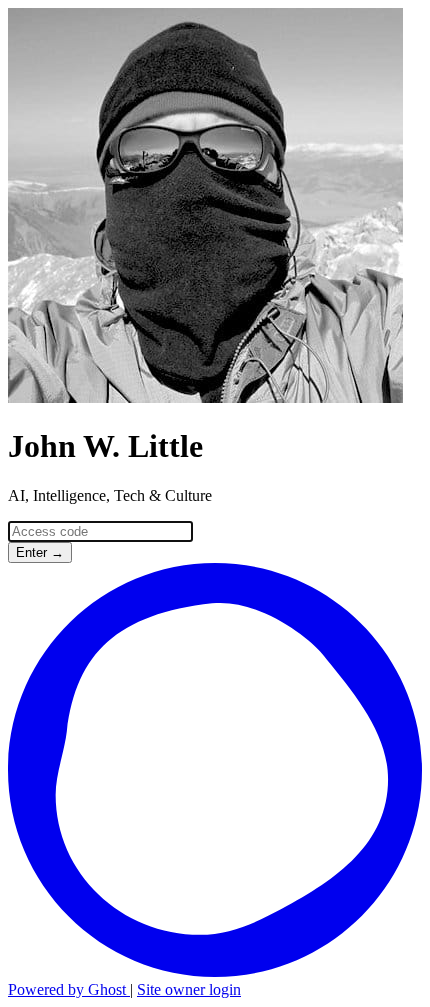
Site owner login (189, 989)
